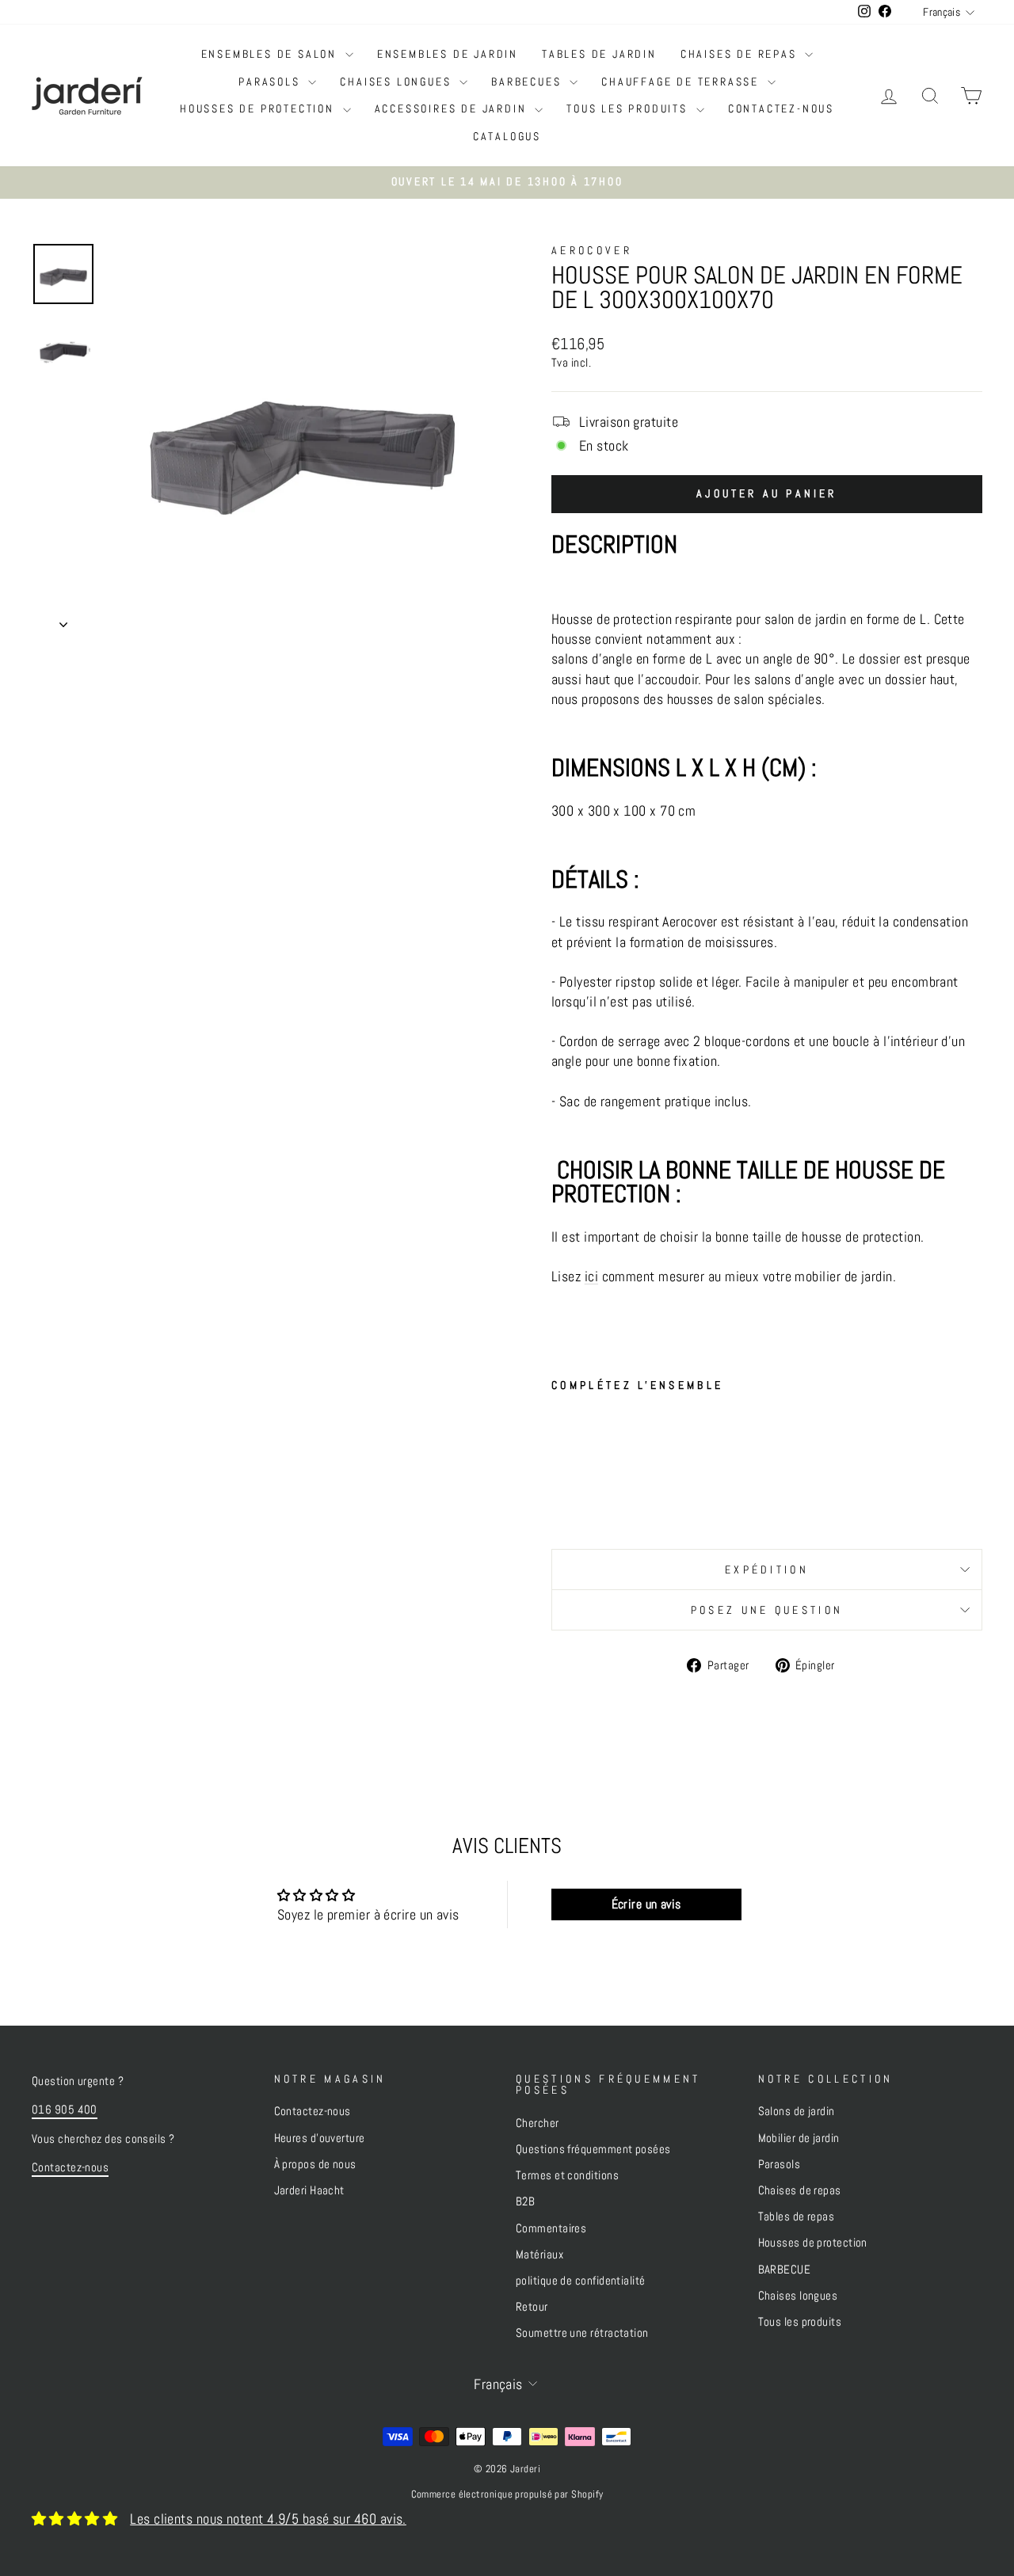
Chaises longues (398, 82)
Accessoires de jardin (453, 108)
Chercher (537, 2123)
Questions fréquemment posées (593, 2149)
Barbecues (528, 82)
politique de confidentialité (581, 2281)
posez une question (767, 1610)
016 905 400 (65, 2110)
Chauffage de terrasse (682, 82)
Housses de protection (259, 108)
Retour (532, 2307)
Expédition (767, 1570)
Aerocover (592, 250)
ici (591, 1276)
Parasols (271, 82)
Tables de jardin (599, 54)
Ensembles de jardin (448, 54)
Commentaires (551, 2228)
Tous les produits (629, 108)
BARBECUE (785, 2270)
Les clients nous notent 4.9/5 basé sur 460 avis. (268, 2519)
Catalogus (507, 136)
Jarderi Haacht (309, 2190)
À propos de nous (315, 2164)
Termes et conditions (567, 2175)
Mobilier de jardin (799, 2138)
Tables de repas (797, 2216)
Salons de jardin (797, 2111)
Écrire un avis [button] (646, 1904)
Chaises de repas (741, 54)
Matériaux (539, 2254)
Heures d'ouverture (320, 2138)
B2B (525, 2201)
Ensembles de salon (271, 54)
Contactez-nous (781, 108)
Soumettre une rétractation (582, 2333)
